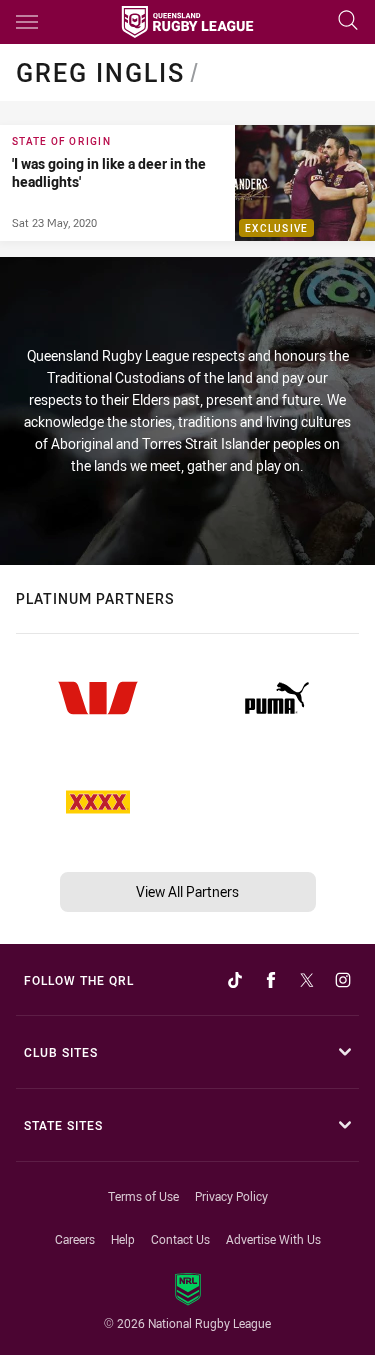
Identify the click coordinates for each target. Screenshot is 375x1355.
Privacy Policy (231, 1196)
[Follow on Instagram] (343, 980)
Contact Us (180, 1239)
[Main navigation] (27, 22)
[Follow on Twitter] (307, 980)
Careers (75, 1239)
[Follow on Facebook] (271, 980)
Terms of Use (143, 1196)
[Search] (348, 21)
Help (123, 1239)
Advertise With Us (273, 1239)
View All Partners (187, 891)
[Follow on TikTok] (235, 980)
